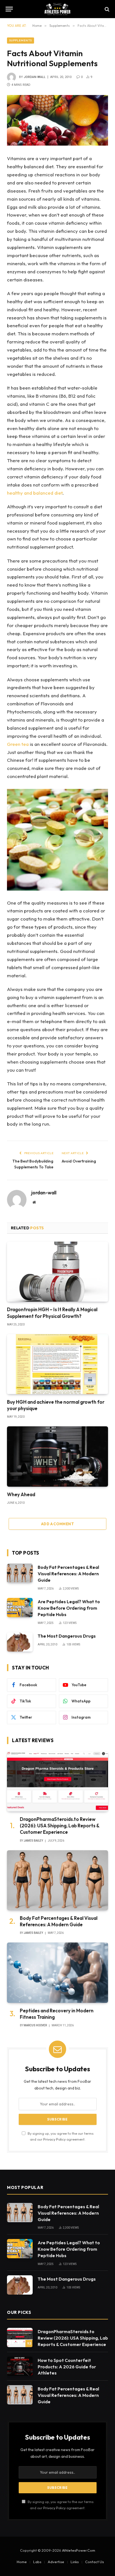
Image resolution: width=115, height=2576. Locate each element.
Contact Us (94, 2562)
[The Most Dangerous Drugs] (20, 1642)
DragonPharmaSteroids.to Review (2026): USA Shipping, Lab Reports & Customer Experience (60, 1826)
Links (75, 2562)
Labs (37, 2562)
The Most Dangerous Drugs (67, 1636)
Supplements (21, 40)
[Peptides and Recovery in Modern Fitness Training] (57, 1973)
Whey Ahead (21, 1494)
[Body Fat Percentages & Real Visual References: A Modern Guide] (20, 1573)
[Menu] (9, 9)
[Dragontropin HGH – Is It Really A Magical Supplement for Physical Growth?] (57, 1272)
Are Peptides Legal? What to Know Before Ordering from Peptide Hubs (69, 1608)
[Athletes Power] (57, 9)
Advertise (56, 2562)
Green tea (18, 744)
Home (22, 2562)
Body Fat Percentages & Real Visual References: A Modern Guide (68, 1574)
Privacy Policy (54, 2139)
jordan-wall (35, 77)
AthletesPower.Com (79, 2550)
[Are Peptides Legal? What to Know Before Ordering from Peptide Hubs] (20, 1608)
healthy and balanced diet (35, 493)
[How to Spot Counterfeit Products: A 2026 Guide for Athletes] (20, 2366)
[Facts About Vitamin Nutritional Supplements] (57, 120)
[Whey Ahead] (57, 1456)
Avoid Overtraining (79, 1161)
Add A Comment (57, 1524)
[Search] (106, 9)
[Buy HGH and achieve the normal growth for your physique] (57, 1364)
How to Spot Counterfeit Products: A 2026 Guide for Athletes (67, 2367)
